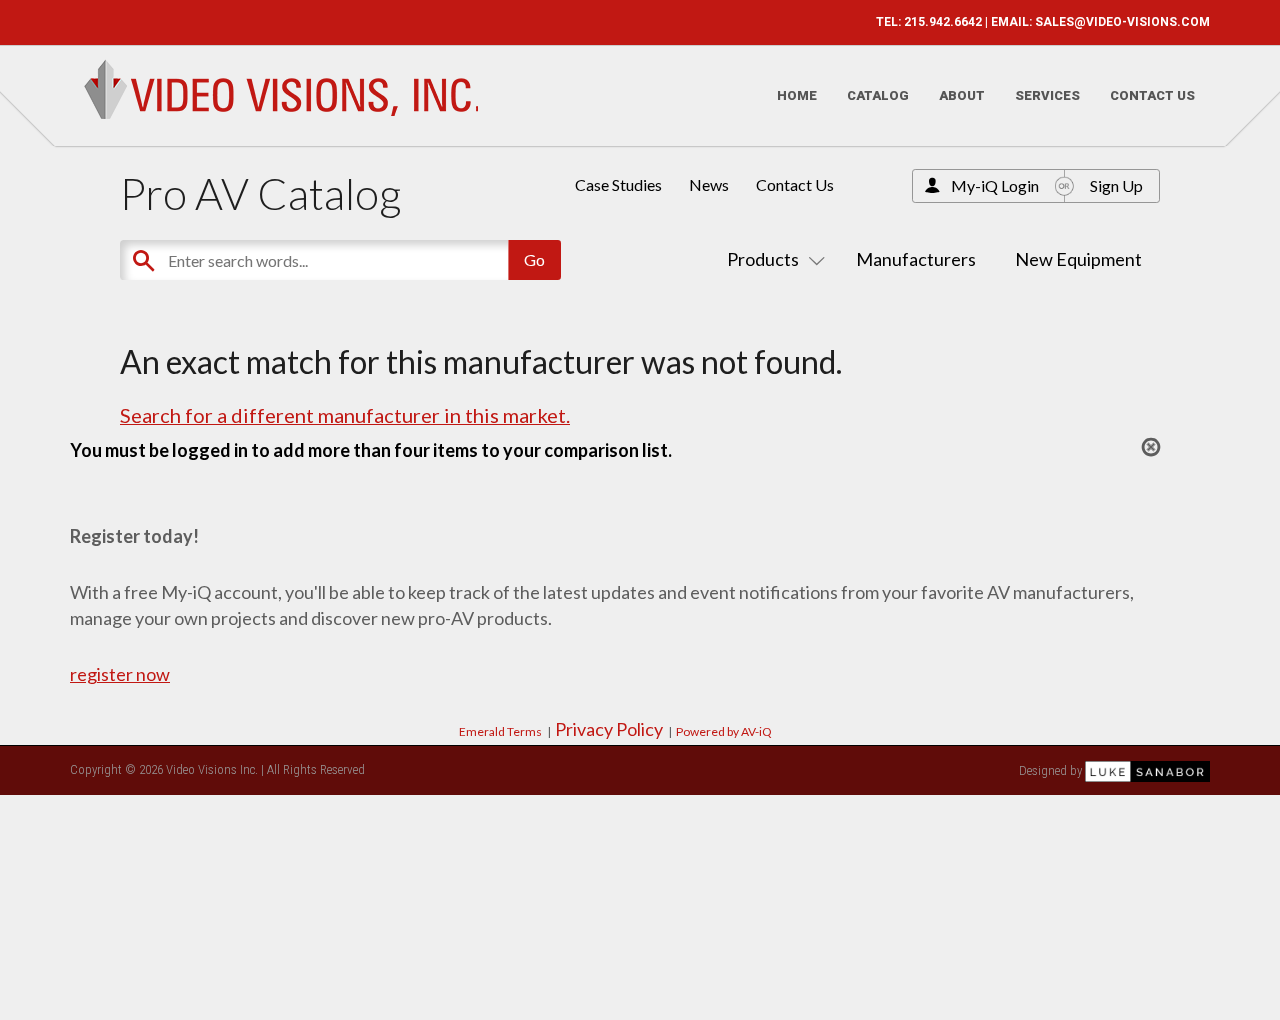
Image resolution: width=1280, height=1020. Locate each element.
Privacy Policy (609, 729)
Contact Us (1152, 95)
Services (1047, 95)
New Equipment (1078, 259)
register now (120, 674)
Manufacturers (916, 259)
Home (797, 95)
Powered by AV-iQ (724, 731)
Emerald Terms (500, 731)
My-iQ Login (995, 185)
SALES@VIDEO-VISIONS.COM (1122, 22)
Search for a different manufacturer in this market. (345, 415)
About (962, 95)
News (709, 184)
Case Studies (618, 184)
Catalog (878, 95)
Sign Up (1116, 185)
